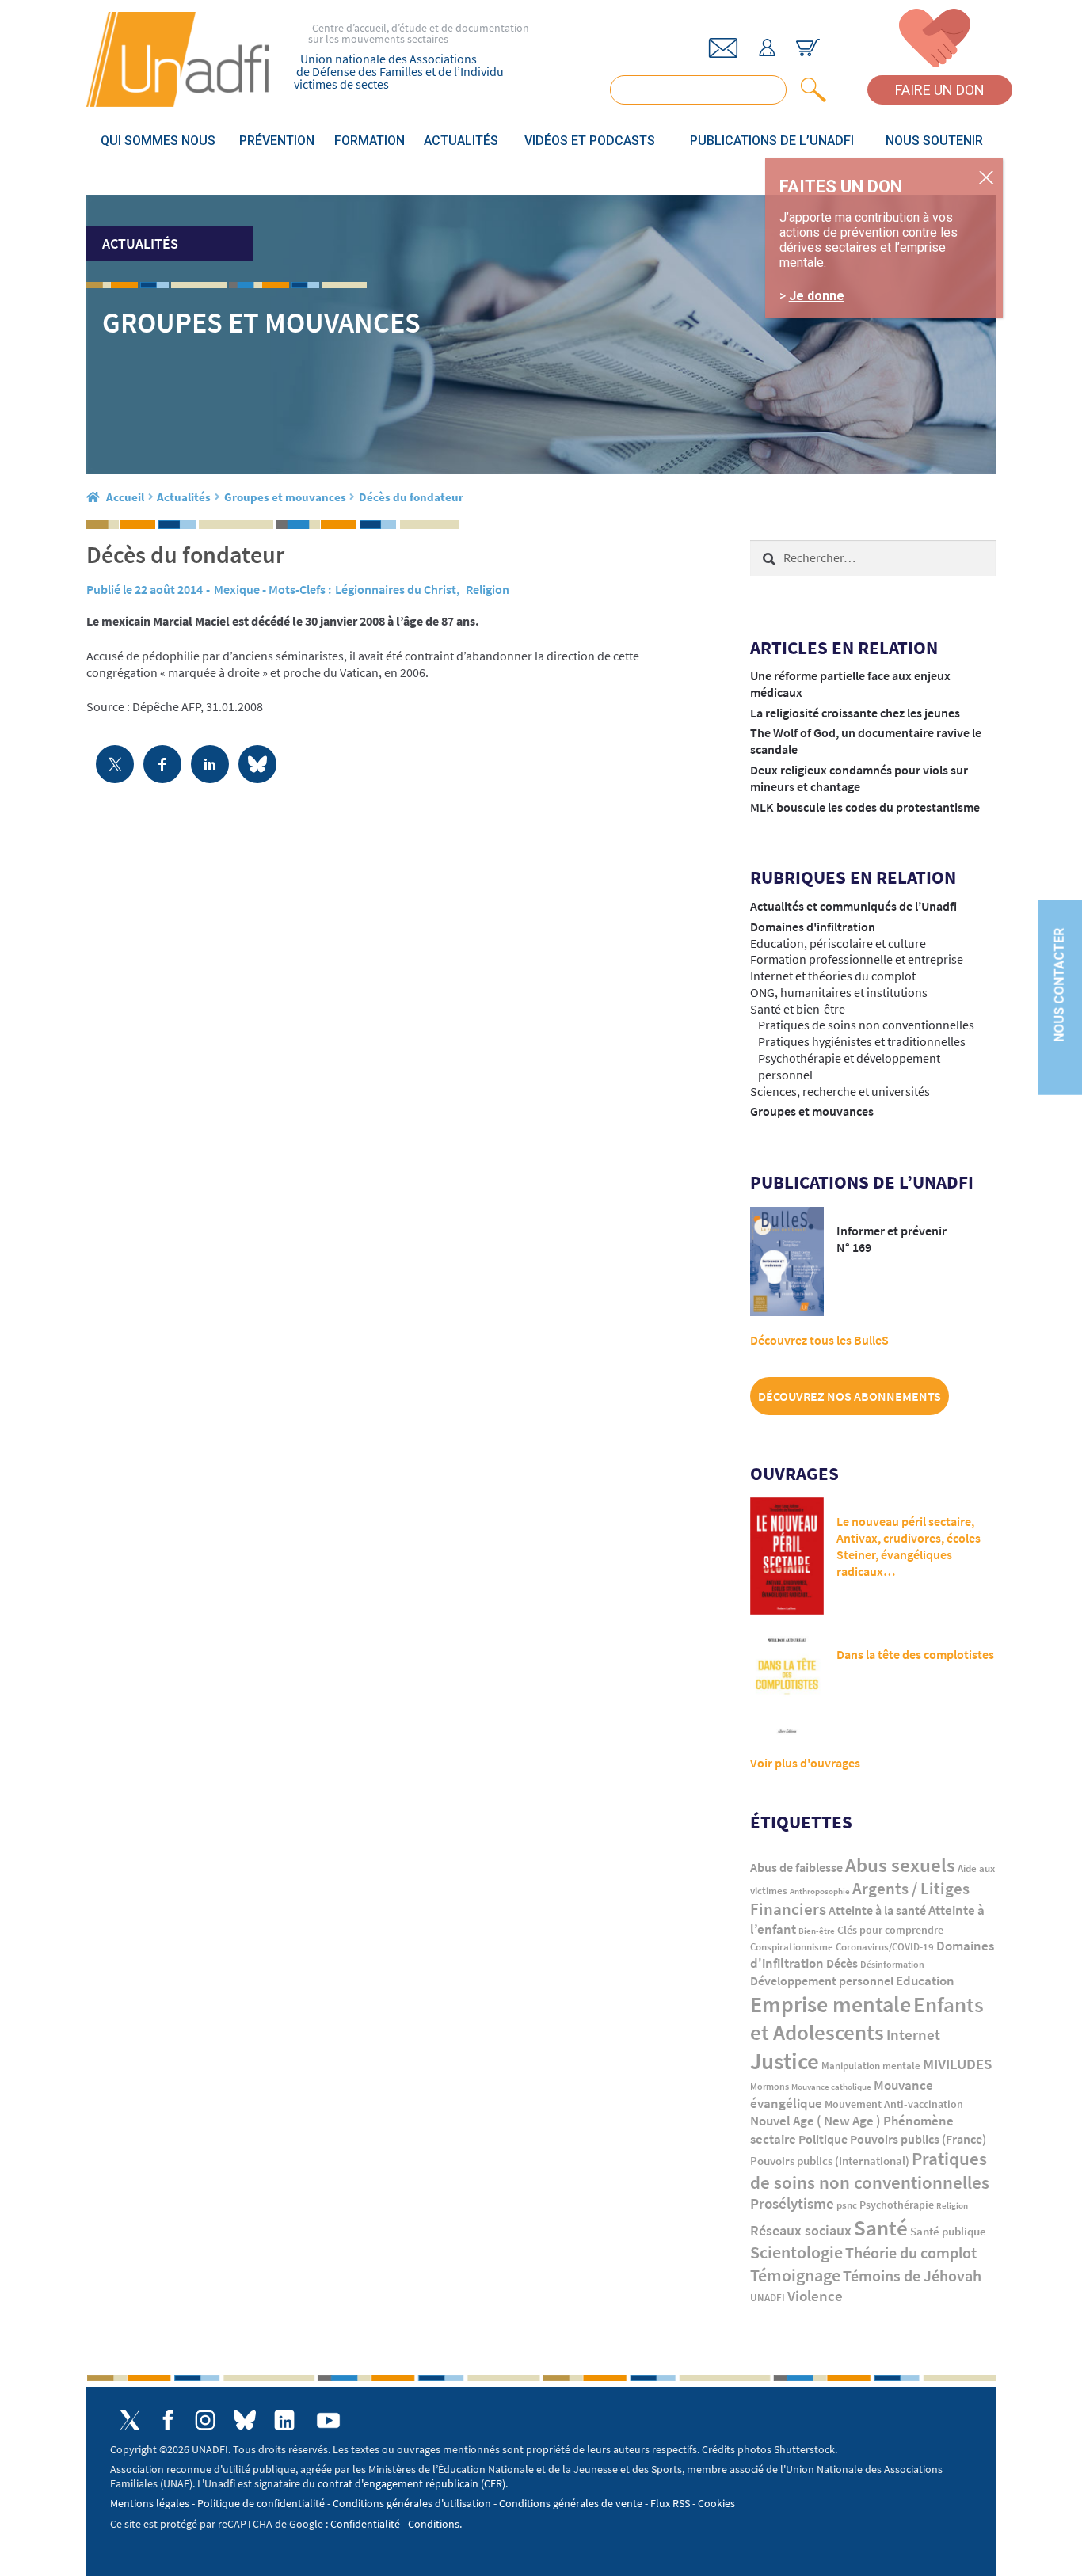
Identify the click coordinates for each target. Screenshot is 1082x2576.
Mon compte (767, 48)
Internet (913, 2034)
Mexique (237, 589)
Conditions (434, 2524)
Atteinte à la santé (877, 1910)
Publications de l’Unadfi (772, 141)
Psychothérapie (897, 2205)
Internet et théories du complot (833, 976)
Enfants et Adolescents (867, 2019)
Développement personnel (822, 1981)
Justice (785, 2061)
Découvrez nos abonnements (850, 1396)
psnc (847, 2205)
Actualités (461, 141)
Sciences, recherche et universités (840, 1091)
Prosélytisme (792, 2203)
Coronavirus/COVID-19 (885, 1947)
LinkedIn (284, 2420)
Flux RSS (670, 2503)
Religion (488, 589)
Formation (370, 141)
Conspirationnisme (792, 1947)
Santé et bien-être (798, 1009)
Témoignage (795, 2275)
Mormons (770, 2086)
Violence (815, 2296)
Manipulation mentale (871, 2066)
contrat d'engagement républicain (398, 2483)
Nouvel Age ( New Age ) (815, 2121)
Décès (842, 1963)
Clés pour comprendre (890, 1930)
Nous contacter (1059, 985)
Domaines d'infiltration (813, 927)
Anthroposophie (820, 1891)
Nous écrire (723, 48)
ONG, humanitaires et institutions (839, 992)
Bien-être (817, 1931)
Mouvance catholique (831, 2087)
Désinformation (892, 1965)
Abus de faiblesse (796, 1867)
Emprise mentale (831, 2004)
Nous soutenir (934, 141)
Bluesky (245, 2420)
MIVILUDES (957, 2064)
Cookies (716, 2503)
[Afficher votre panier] (808, 48)
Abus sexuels (900, 1865)
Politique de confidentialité (261, 2503)
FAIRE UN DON (940, 90)
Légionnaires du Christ (396, 589)
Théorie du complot (911, 2253)
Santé (881, 2228)
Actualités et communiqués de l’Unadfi (853, 906)
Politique (823, 2139)
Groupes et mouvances (285, 497)
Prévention (277, 141)
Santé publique (948, 2231)
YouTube (328, 2420)
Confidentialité (365, 2524)
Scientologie (796, 2253)
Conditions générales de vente (571, 2503)
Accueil (125, 497)
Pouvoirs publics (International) (830, 2161)
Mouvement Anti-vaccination (894, 2104)
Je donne (817, 296)
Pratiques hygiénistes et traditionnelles (862, 1041)
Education (925, 1981)
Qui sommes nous (158, 141)
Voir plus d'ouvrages (805, 1763)
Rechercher (810, 90)
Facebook (168, 2420)
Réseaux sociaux (801, 2230)
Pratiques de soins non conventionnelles (866, 1025)
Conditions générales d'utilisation (412, 2503)
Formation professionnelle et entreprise (857, 959)
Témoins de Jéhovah (912, 2275)
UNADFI (768, 2298)
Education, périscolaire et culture (838, 943)
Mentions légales (150, 2503)
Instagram (205, 2420)
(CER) (493, 2483)
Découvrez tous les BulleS (819, 1340)
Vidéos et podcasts (590, 141)
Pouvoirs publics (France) (918, 2139)
